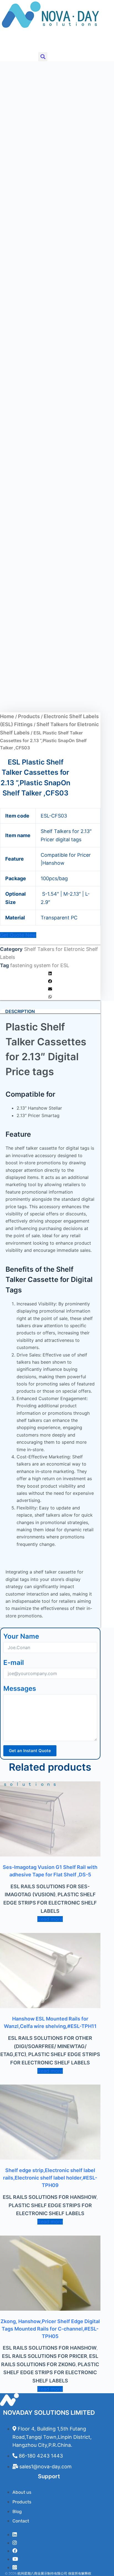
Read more (50, 1919)
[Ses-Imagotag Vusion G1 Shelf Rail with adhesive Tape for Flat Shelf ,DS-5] (50, 1819)
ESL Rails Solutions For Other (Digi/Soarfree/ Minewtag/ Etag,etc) (46, 2046)
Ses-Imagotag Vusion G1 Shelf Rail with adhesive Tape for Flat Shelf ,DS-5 (50, 1871)
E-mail (14, 1663)
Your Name (21, 1636)
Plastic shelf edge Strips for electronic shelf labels (50, 1903)
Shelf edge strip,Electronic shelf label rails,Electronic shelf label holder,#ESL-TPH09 (50, 2178)
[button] (4, 42)
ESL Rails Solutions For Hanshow (50, 2197)
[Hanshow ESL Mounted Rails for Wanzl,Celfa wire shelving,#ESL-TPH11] (50, 1971)
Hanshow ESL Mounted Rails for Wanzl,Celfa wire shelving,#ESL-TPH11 (50, 2022)
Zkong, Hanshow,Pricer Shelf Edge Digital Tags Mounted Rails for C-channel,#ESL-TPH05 (50, 2329)
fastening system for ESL (40, 965)
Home (7, 716)
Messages (20, 1688)
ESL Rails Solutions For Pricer (45, 2356)
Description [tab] (20, 1011)
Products (29, 716)
